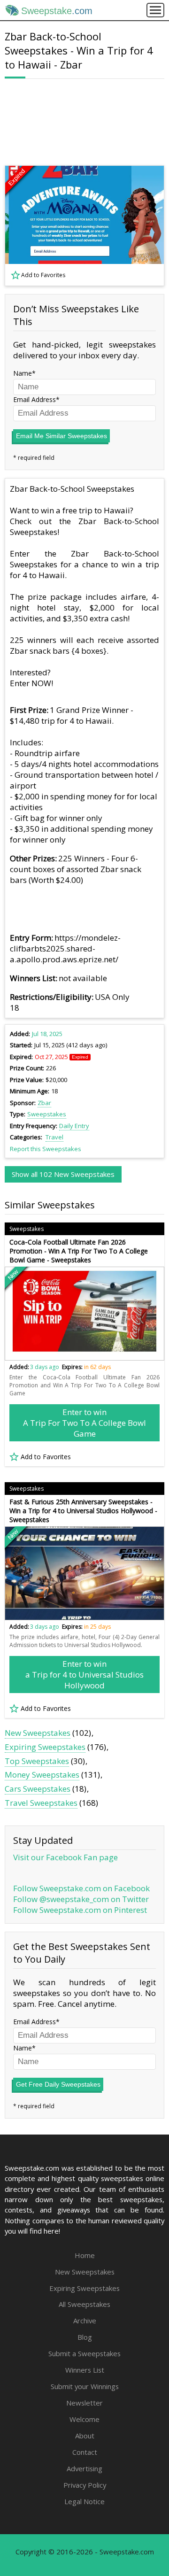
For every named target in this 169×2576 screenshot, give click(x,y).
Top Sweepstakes (37, 1761)
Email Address (35, 399)
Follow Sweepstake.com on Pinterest (80, 1910)
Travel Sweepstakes (41, 1803)
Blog (85, 2337)
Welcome (84, 2419)
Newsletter (84, 2403)
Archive (85, 2321)
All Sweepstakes (84, 2304)
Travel (54, 1137)
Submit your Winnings (85, 2386)
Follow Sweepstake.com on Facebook (81, 1888)
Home (85, 2255)
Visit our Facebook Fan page (65, 1857)
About (85, 2436)
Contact (85, 2452)
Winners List (85, 2370)
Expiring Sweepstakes (45, 1747)
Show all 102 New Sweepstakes (63, 1174)
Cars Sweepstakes (38, 1789)
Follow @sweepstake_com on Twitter (81, 1899)
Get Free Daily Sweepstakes (58, 2084)
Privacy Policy (85, 2485)
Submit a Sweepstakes (84, 2353)
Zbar (44, 1103)
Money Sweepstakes (42, 1775)
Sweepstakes (47, 1114)
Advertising (84, 2468)
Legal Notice (84, 2501)
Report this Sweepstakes (46, 1149)
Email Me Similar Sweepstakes (61, 436)
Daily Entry (74, 1126)
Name (23, 373)
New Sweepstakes (38, 1733)
